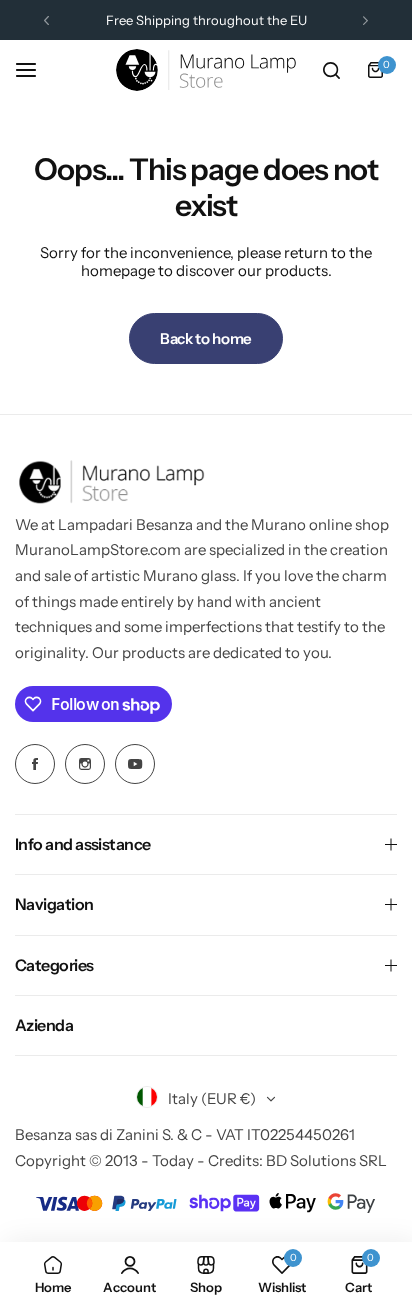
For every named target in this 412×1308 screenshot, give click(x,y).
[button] (46, 20)
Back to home (206, 338)
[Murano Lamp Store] (206, 70)
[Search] (331, 70)
